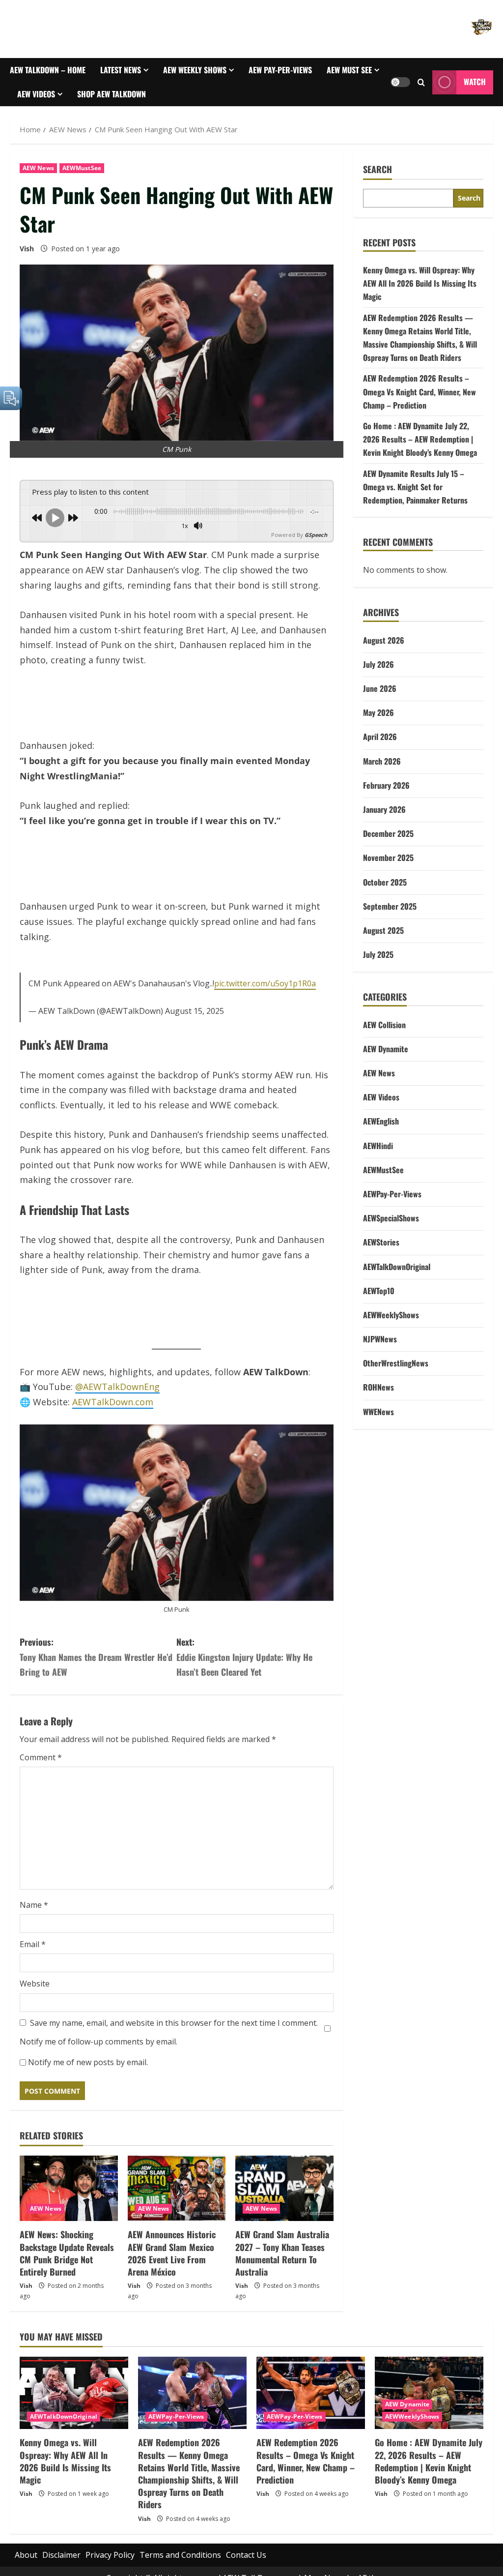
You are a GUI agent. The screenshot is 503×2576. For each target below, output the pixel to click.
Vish (27, 267)
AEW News (38, 187)
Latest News (121, 78)
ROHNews (378, 1406)
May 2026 (378, 731)
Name (34, 1910)
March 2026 (382, 780)
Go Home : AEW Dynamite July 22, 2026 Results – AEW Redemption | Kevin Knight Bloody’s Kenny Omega (420, 458)
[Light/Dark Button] (400, 91)
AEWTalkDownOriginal (397, 1285)
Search (377, 188)
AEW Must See (40, 111)
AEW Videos (114, 111)
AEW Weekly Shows (206, 78)
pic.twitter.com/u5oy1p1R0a (265, 988)
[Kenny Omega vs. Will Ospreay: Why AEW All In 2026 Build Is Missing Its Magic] (74, 2398)
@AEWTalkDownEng (117, 1392)
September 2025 (390, 925)
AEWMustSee (82, 187)
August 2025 (383, 949)
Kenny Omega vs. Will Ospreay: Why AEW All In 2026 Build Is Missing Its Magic (420, 302)
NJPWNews (380, 1358)
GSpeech (316, 553)
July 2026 (378, 683)
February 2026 (386, 804)
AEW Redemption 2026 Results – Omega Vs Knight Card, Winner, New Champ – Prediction (419, 410)
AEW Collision (384, 1043)
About (26, 2560)
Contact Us (246, 2560)
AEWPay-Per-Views (392, 1213)
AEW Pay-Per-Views (302, 70)
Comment (41, 1762)
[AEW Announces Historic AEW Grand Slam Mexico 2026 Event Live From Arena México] (177, 2193)
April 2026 (380, 755)
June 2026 (380, 707)
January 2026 (384, 828)
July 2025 (378, 973)
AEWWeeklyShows (391, 1333)
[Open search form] (421, 92)
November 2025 (388, 876)
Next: (244, 1662)
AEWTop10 (379, 1309)
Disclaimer (61, 2560)
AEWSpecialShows (391, 1237)
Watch (475, 91)
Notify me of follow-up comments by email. (98, 2046)
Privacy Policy (110, 2560)
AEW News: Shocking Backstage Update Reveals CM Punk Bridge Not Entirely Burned (67, 2258)
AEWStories (381, 1261)
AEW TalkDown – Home (48, 70)
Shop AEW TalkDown (200, 103)
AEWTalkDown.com (113, 1407)
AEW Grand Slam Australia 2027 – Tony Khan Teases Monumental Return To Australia (282, 2258)
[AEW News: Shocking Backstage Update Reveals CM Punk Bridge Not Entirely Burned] (69, 2193)
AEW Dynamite (386, 1067)
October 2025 (385, 901)
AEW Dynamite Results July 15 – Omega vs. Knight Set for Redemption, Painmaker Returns (415, 505)
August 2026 (384, 659)
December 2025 (388, 852)
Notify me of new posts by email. (88, 2067)
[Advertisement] (177, 727)
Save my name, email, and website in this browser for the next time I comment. (174, 2028)
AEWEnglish (381, 1140)
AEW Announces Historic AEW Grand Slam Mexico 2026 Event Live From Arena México (172, 2258)
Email (33, 1949)
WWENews (378, 1430)
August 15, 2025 (195, 1016)
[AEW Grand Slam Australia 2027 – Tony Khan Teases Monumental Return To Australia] (284, 2193)
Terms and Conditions (180, 2560)
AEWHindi (378, 1164)
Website (35, 1988)
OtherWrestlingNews (396, 1382)
